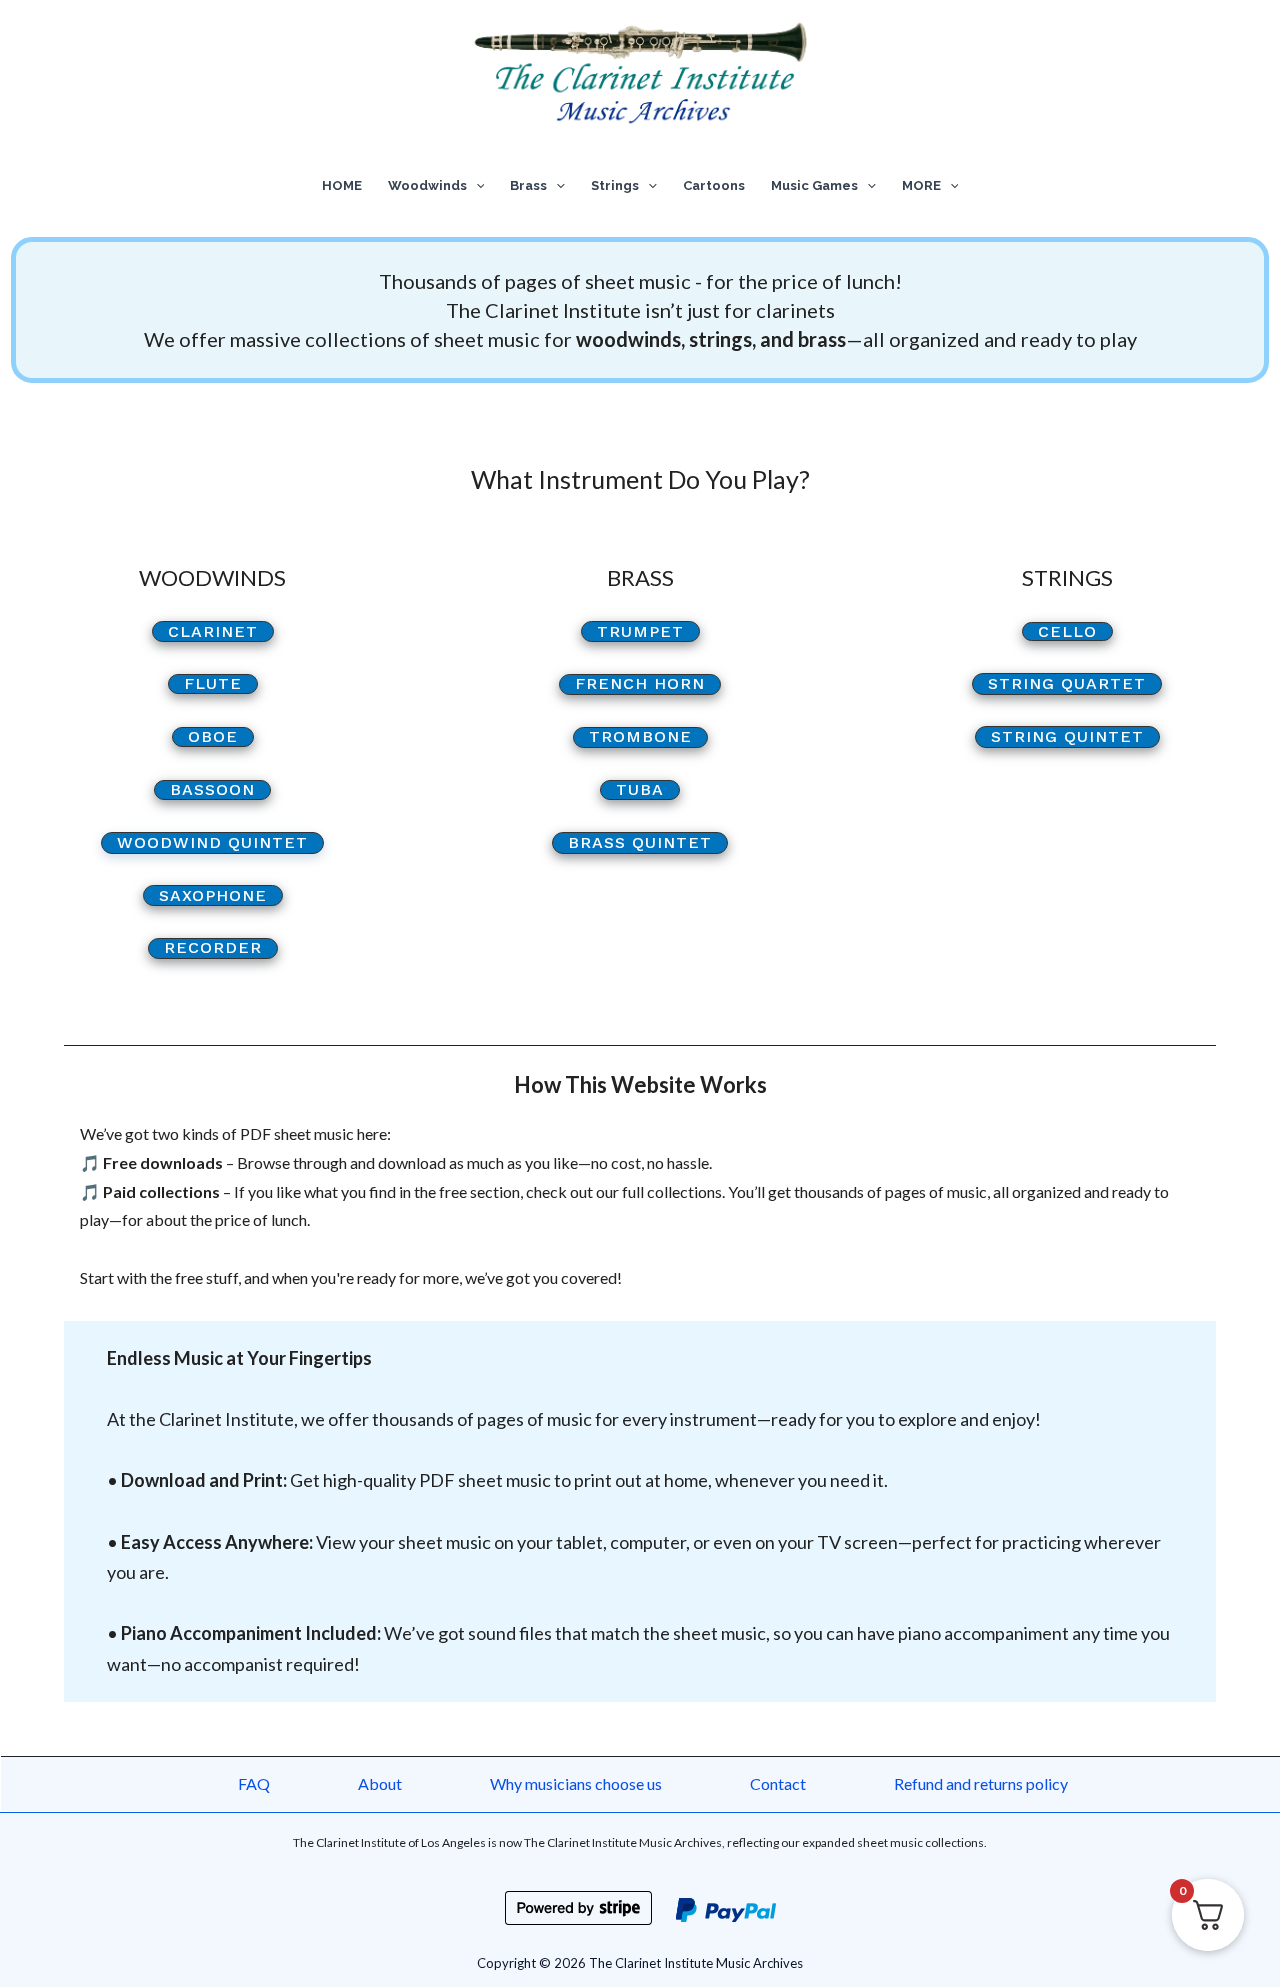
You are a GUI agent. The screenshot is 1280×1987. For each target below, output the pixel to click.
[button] (476, 186)
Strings (615, 185)
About (380, 1783)
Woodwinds (427, 185)
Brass (528, 185)
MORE (921, 185)
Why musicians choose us (576, 1783)
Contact (778, 1783)
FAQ (254, 1783)
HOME (342, 185)
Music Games (814, 185)
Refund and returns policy (981, 1783)
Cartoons (714, 185)
